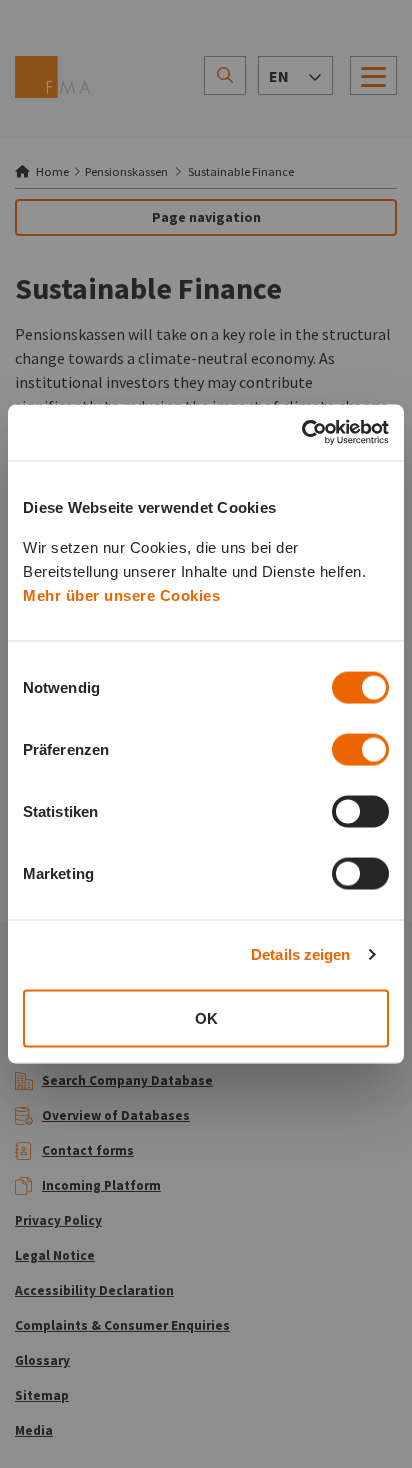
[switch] (360, 749)
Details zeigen (300, 954)
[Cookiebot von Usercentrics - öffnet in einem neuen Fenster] (301, 433)
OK (206, 1017)
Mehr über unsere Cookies (121, 594)
